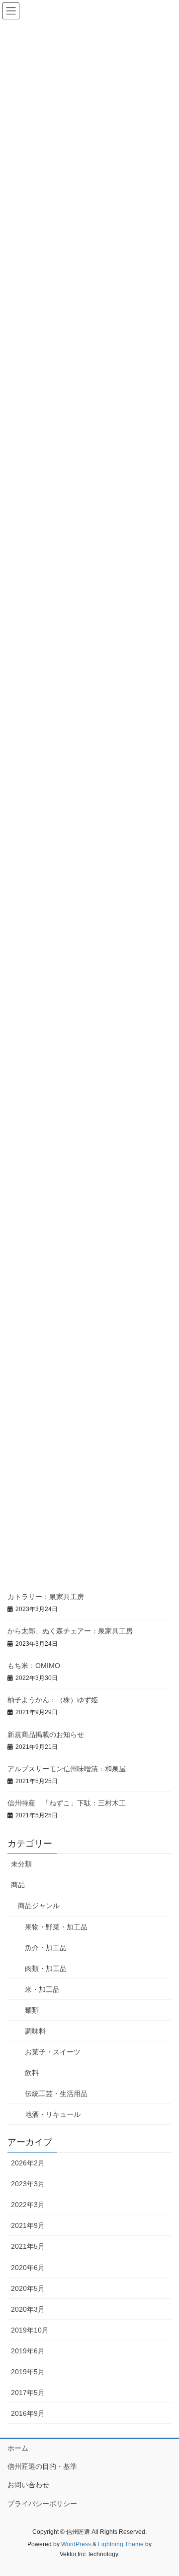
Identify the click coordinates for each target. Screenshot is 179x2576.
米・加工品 (42, 1989)
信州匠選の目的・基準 (42, 2466)
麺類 (32, 2010)
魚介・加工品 (46, 1948)
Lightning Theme (121, 2544)
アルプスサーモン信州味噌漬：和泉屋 (67, 1769)
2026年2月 (28, 2163)
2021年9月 (28, 2225)
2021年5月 (28, 2246)
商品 (18, 1885)
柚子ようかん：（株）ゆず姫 (53, 1700)
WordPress (76, 2544)
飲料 (32, 2073)
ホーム (18, 2448)
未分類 (21, 1864)
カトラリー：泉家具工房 (46, 1597)
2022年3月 (28, 2205)
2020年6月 (28, 2268)
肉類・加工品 (46, 1969)
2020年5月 (28, 2288)
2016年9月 (28, 2413)
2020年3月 (28, 2309)
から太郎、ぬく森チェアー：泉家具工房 (70, 1631)
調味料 (35, 2031)
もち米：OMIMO (34, 1666)
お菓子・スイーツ (53, 2052)
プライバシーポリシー (42, 2504)
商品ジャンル (39, 1906)
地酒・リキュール (53, 2114)
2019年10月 (30, 2330)
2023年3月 (28, 2184)
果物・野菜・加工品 (56, 1927)
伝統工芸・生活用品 (56, 2094)
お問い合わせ (28, 2485)
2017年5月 (28, 2393)
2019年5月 (28, 2372)
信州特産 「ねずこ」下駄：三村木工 (67, 1803)
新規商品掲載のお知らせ (46, 1735)
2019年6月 (28, 2351)
